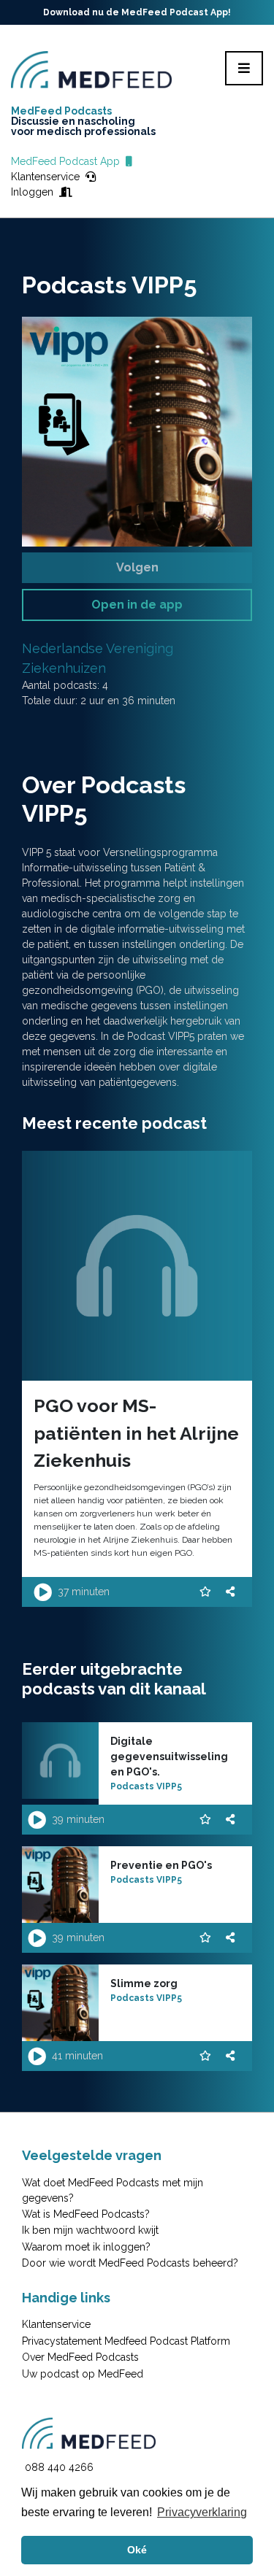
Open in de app (137, 605)
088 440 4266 (59, 2467)
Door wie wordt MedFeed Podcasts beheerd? (130, 2263)
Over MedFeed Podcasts (80, 2357)
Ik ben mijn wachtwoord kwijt (90, 2230)
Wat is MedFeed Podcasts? (86, 2214)
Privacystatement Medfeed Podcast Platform (126, 2341)
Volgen (137, 567)
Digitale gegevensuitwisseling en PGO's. (169, 1756)
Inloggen (35, 192)
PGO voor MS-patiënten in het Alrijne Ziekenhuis (136, 1433)
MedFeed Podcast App (68, 161)
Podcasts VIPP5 (146, 1786)
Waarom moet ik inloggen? (86, 2247)
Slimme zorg (144, 1983)
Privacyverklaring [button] (202, 2512)
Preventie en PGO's (161, 1865)
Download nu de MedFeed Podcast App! (137, 12)
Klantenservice (48, 177)
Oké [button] (137, 2550)
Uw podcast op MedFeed (83, 2374)
